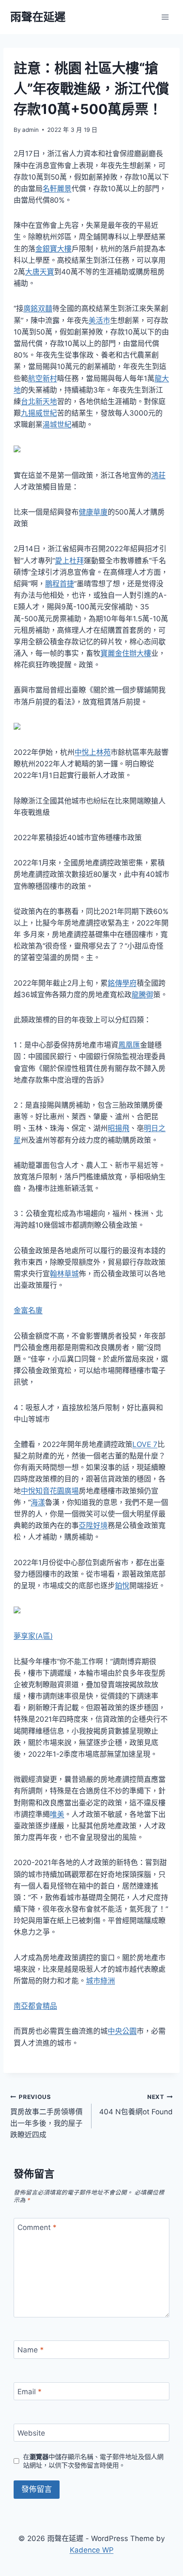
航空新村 (43, 378)
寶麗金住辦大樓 (126, 653)
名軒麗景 (57, 189)
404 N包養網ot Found (136, 2105)
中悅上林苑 (93, 752)
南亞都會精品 (35, 2006)
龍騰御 (142, 995)
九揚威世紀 (39, 413)
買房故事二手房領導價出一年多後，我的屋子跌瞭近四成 (46, 2116)
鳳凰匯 (129, 1045)
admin (30, 130)
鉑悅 (122, 1586)
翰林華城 (64, 1274)
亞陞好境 (93, 1525)
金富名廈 (28, 1310)
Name (31, 2350)
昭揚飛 (119, 1128)
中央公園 (122, 2031)
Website (31, 2433)
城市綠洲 (100, 1981)
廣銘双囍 (38, 309)
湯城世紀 (57, 425)
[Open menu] (165, 17)
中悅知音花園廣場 (50, 1491)
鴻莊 (158, 475)
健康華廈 (93, 512)
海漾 (38, 1502)
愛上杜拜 (69, 561)
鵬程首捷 (60, 584)
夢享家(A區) (33, 1636)
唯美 (57, 1814)
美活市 (99, 320)
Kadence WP (92, 2550)
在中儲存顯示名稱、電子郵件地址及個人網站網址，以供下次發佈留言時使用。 (93, 2461)
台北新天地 (39, 402)
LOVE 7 (145, 1444)
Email (30, 2392)
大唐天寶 (40, 272)
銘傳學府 (122, 983)
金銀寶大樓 (53, 249)
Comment (37, 2227)
